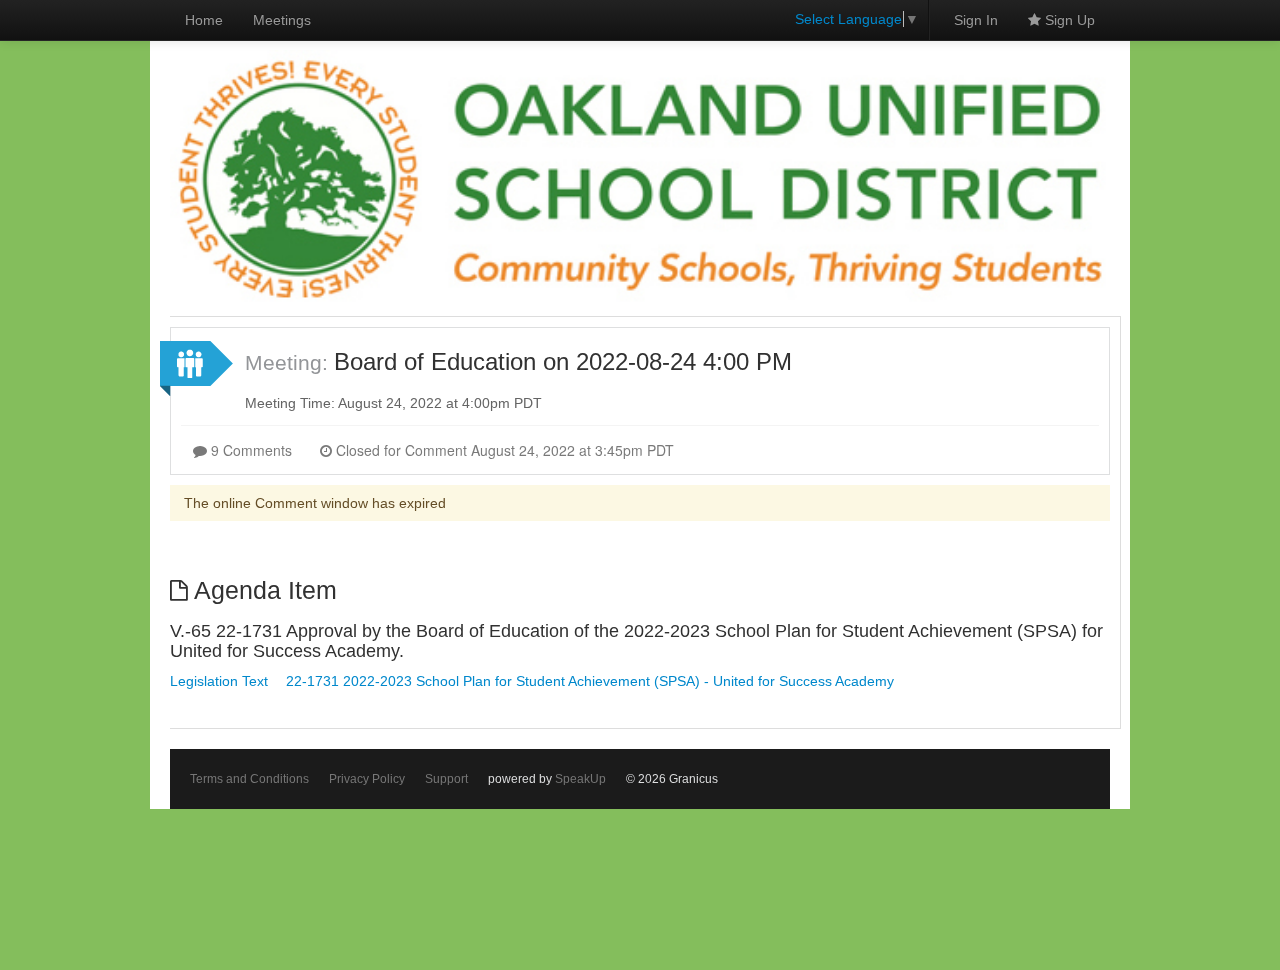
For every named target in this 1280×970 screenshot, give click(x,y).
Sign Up (1068, 20)
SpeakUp (580, 779)
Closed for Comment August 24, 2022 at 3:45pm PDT (503, 450)
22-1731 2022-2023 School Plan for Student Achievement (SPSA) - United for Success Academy (590, 681)
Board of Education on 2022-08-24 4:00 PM (563, 361)
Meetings (282, 20)
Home (204, 20)
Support (446, 779)
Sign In (976, 20)
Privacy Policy (367, 779)
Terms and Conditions (249, 779)
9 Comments (249, 450)
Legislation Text (219, 681)
